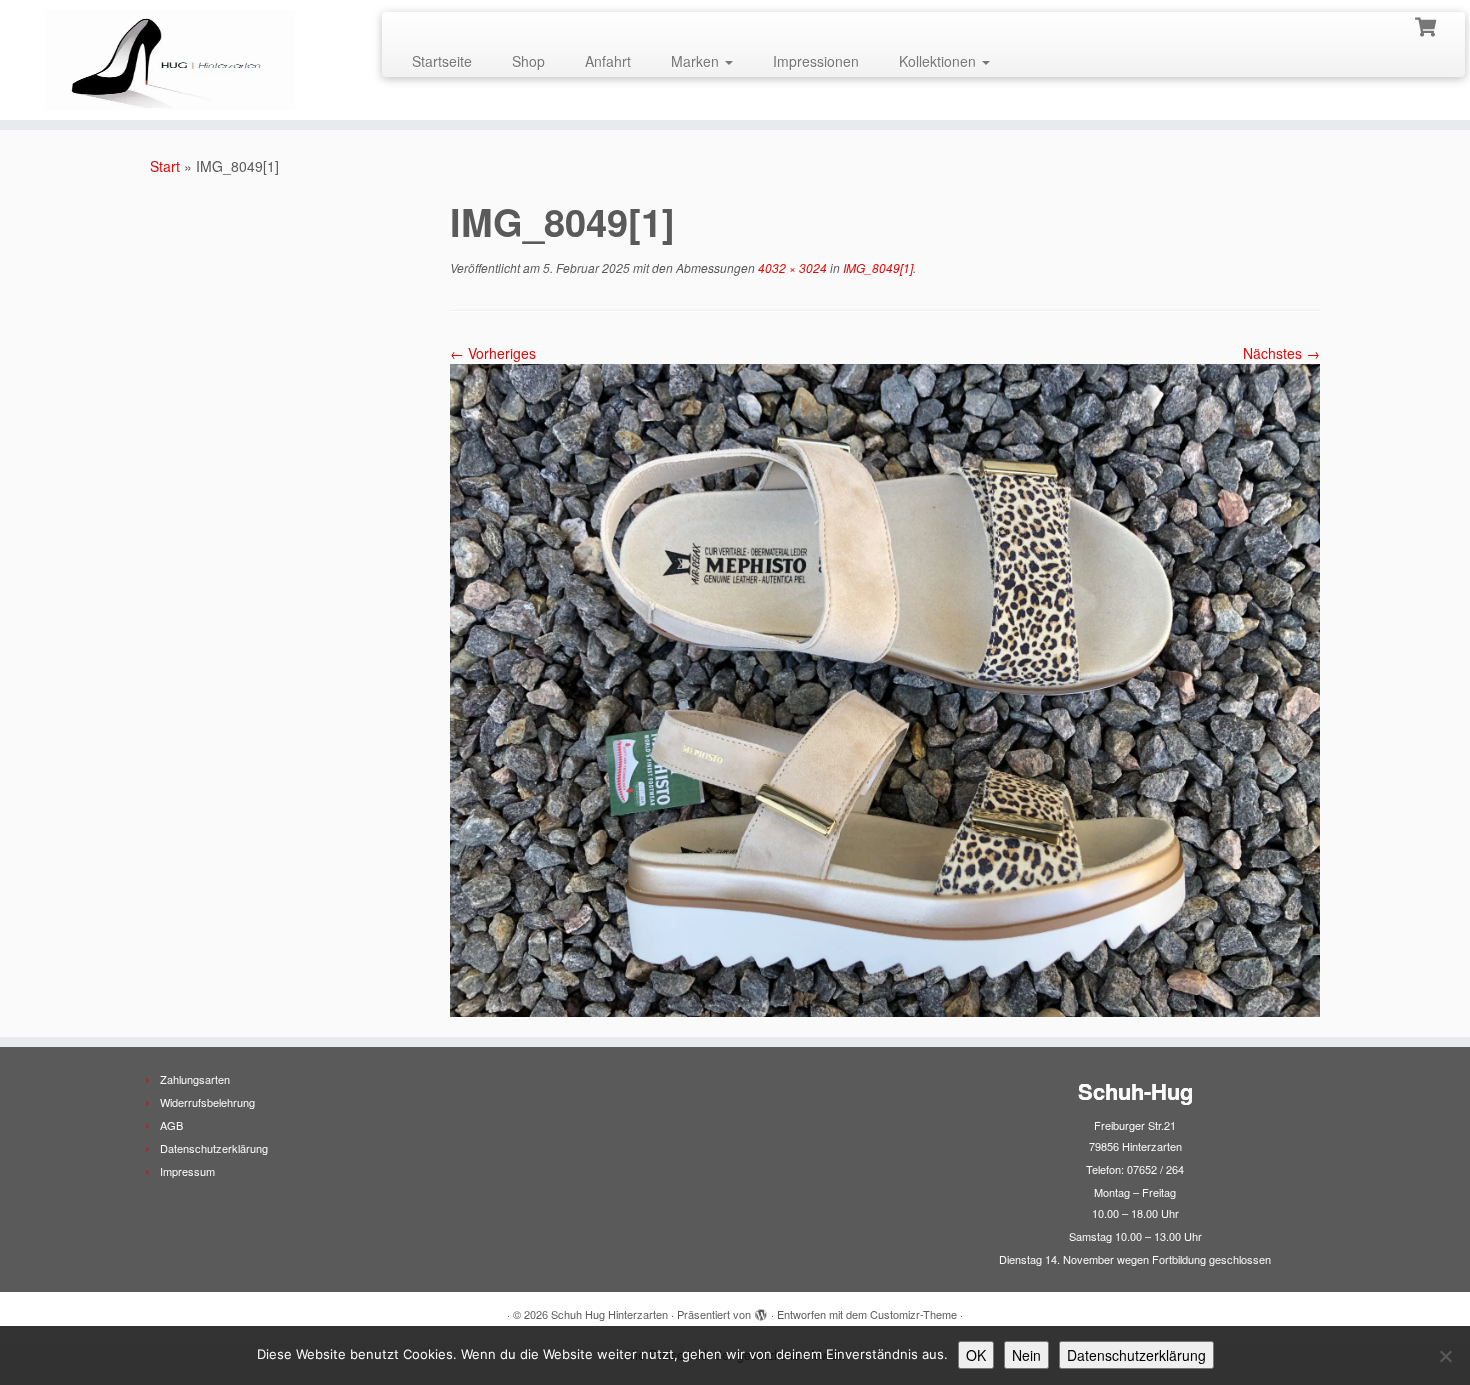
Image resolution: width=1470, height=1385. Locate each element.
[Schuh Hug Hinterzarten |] (169, 60)
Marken (697, 61)
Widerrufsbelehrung (207, 1102)
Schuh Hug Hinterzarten (609, 1314)
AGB (171, 1125)
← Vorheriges (493, 353)
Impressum (187, 1171)
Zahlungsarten (195, 1079)
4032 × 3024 (791, 267)
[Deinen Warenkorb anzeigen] (1427, 25)
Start (165, 166)
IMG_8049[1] (876, 267)
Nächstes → (1281, 353)
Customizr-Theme (913, 1314)
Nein (1026, 1355)
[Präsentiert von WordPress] (761, 1310)
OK (976, 1355)
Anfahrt (608, 61)
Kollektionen (939, 61)
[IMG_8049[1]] (885, 688)
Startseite (442, 61)
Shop (528, 61)
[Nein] (1445, 1356)
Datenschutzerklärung (214, 1148)
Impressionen (816, 61)
